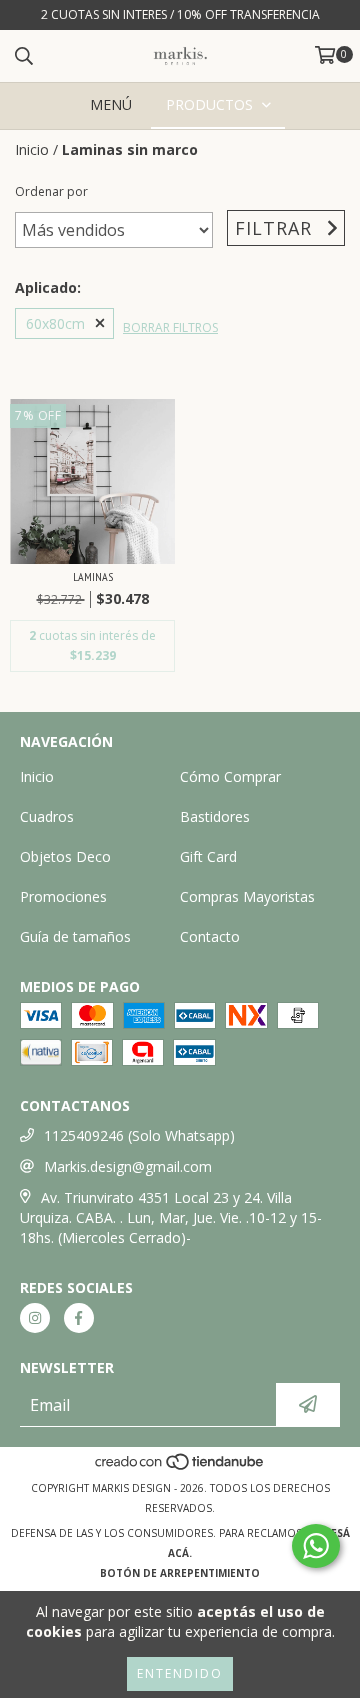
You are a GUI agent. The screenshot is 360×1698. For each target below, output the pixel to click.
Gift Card (208, 856)
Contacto (210, 936)
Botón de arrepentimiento (180, 1573)
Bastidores (215, 816)
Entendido (180, 1673)
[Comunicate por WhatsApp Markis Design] (316, 1546)
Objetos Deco (65, 856)
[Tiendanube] (180, 1468)
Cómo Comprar (230, 776)
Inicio (32, 149)
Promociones (63, 896)
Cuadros (47, 816)
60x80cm (55, 323)
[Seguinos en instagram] (35, 1318)
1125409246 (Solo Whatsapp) (139, 1135)
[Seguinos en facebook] (79, 1318)
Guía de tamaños (75, 936)
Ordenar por (51, 191)
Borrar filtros (170, 327)
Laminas (93, 576)
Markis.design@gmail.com (128, 1166)
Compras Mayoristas (247, 896)
